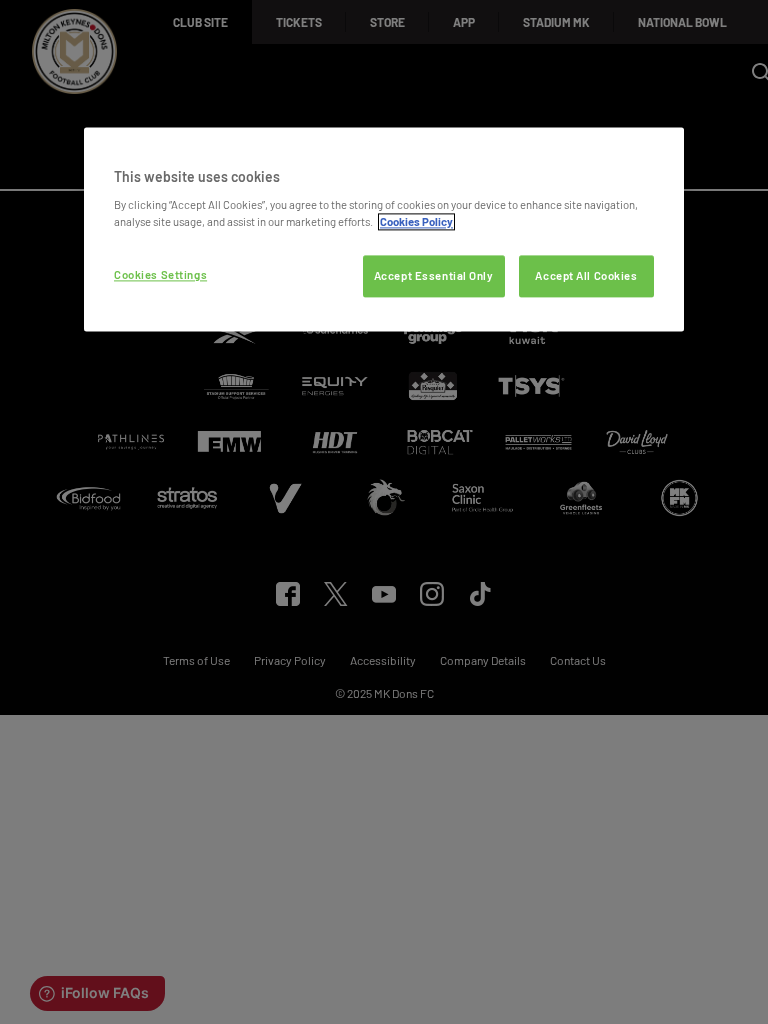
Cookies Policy (416, 222)
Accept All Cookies (586, 276)
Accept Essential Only (434, 276)
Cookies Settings (160, 275)
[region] (384, 229)
